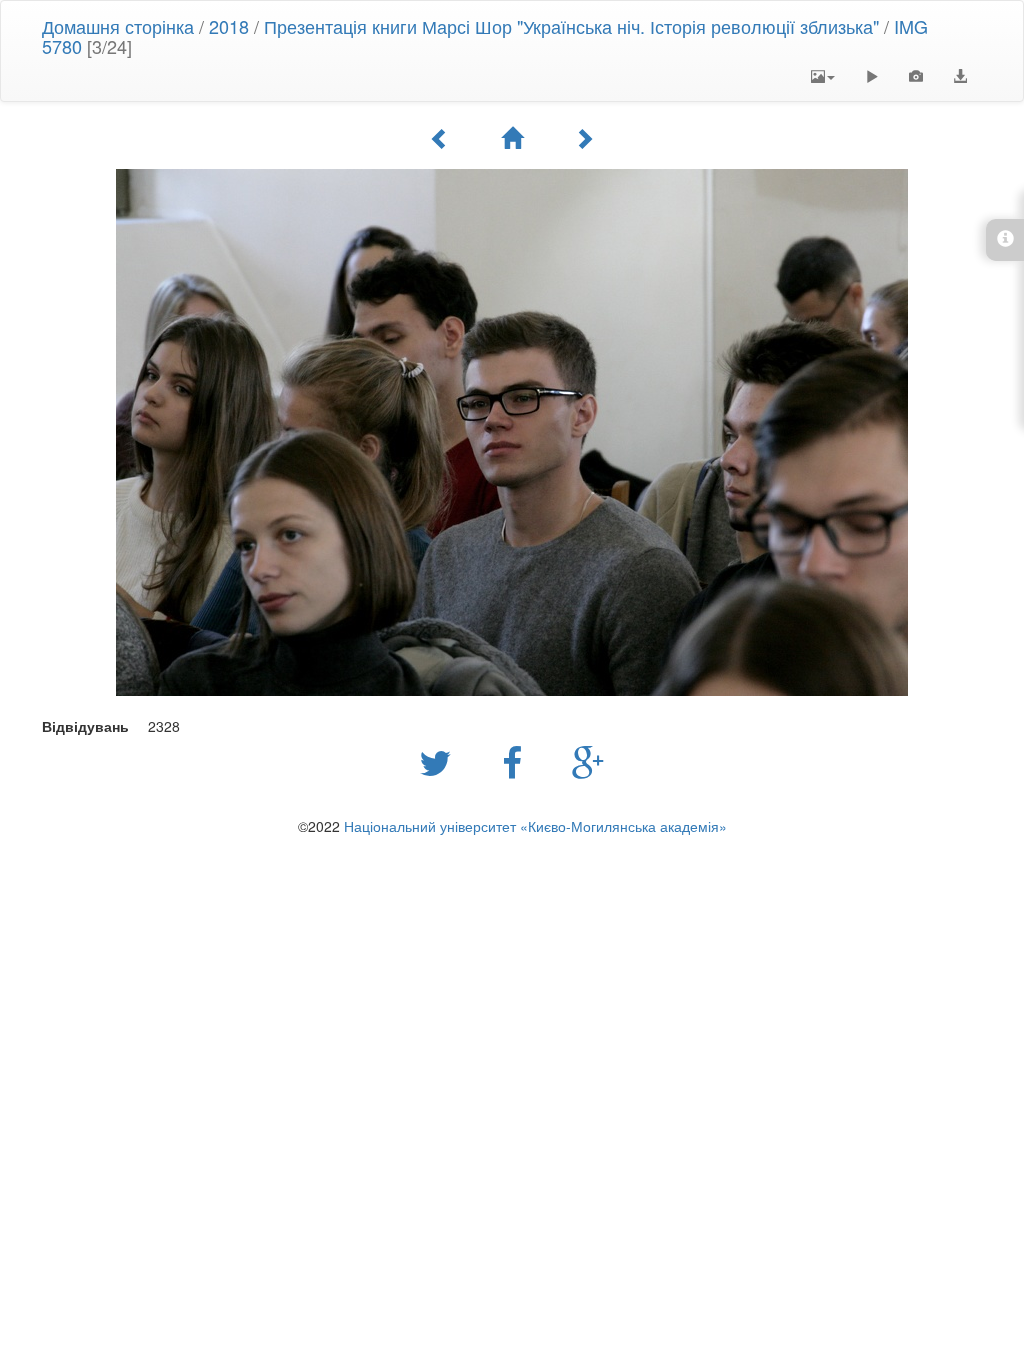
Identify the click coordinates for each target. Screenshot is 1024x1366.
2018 (229, 26)
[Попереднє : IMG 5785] (440, 138)
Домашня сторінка (118, 26)
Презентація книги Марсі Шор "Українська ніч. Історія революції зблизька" (571, 26)
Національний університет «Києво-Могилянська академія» (535, 826)
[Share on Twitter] (440, 761)
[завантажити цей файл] (960, 76)
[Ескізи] (512, 138)
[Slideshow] (872, 76)
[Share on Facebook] (517, 761)
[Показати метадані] (916, 76)
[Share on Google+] (588, 761)
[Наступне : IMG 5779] (584, 138)
